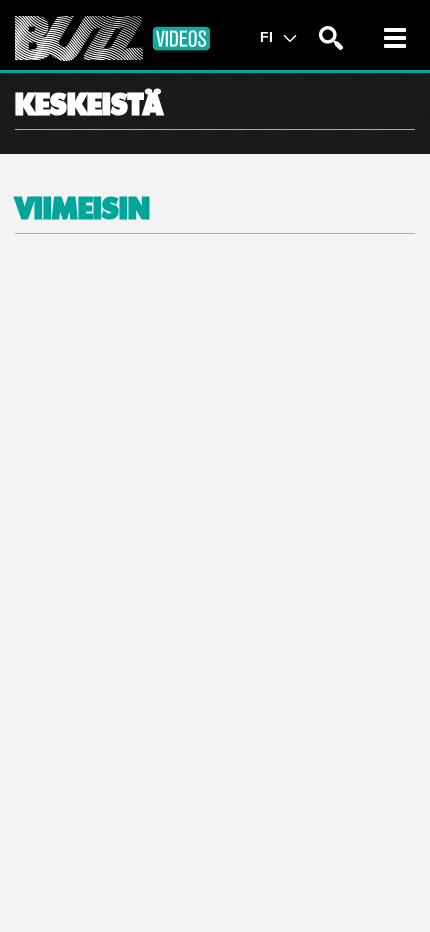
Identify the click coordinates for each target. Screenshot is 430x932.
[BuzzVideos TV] (112, 38)
